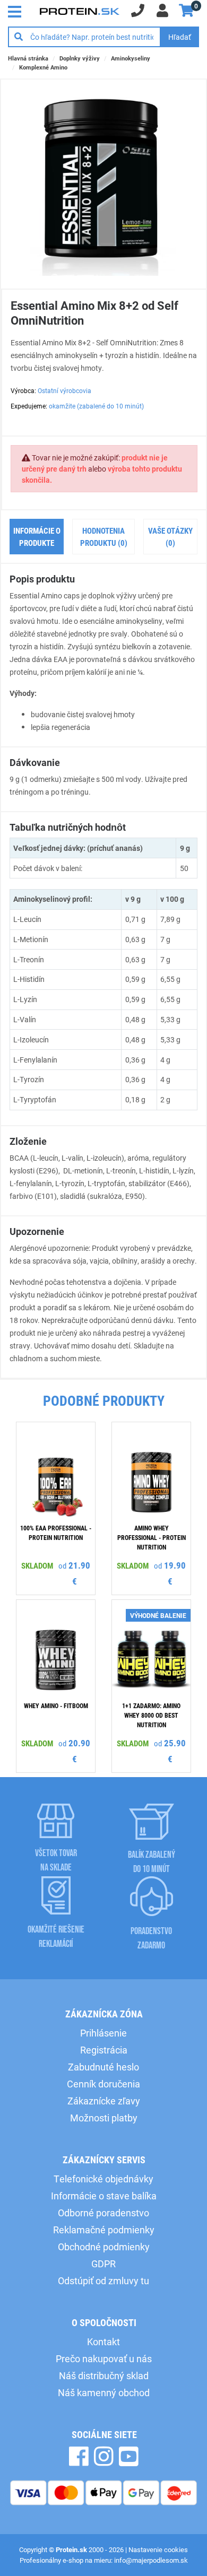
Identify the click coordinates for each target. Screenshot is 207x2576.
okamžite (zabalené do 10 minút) (96, 406)
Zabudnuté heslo (103, 2067)
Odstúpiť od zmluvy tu (103, 2281)
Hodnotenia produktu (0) (104, 537)
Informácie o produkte (37, 537)
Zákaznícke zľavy (104, 2101)
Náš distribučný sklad (104, 2375)
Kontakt (103, 2342)
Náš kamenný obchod (104, 2392)
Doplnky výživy (80, 58)
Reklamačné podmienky (104, 2230)
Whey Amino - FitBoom (56, 1705)
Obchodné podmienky (104, 2247)
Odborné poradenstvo (103, 2213)
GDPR (103, 2264)
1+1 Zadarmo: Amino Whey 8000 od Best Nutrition (151, 1715)
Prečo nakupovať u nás (104, 2359)
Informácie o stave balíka (104, 2196)
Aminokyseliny (131, 58)
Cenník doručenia (103, 2084)
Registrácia (104, 2050)
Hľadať (180, 37)
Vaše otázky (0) (170, 537)
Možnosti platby (104, 2118)
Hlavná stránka (28, 58)
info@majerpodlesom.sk (151, 2560)
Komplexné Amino (43, 67)
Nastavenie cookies (158, 2549)
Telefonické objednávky (103, 2179)
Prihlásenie (103, 2033)
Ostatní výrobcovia (64, 390)
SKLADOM (37, 1565)
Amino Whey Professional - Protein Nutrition (152, 1537)
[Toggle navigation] (18, 11)
